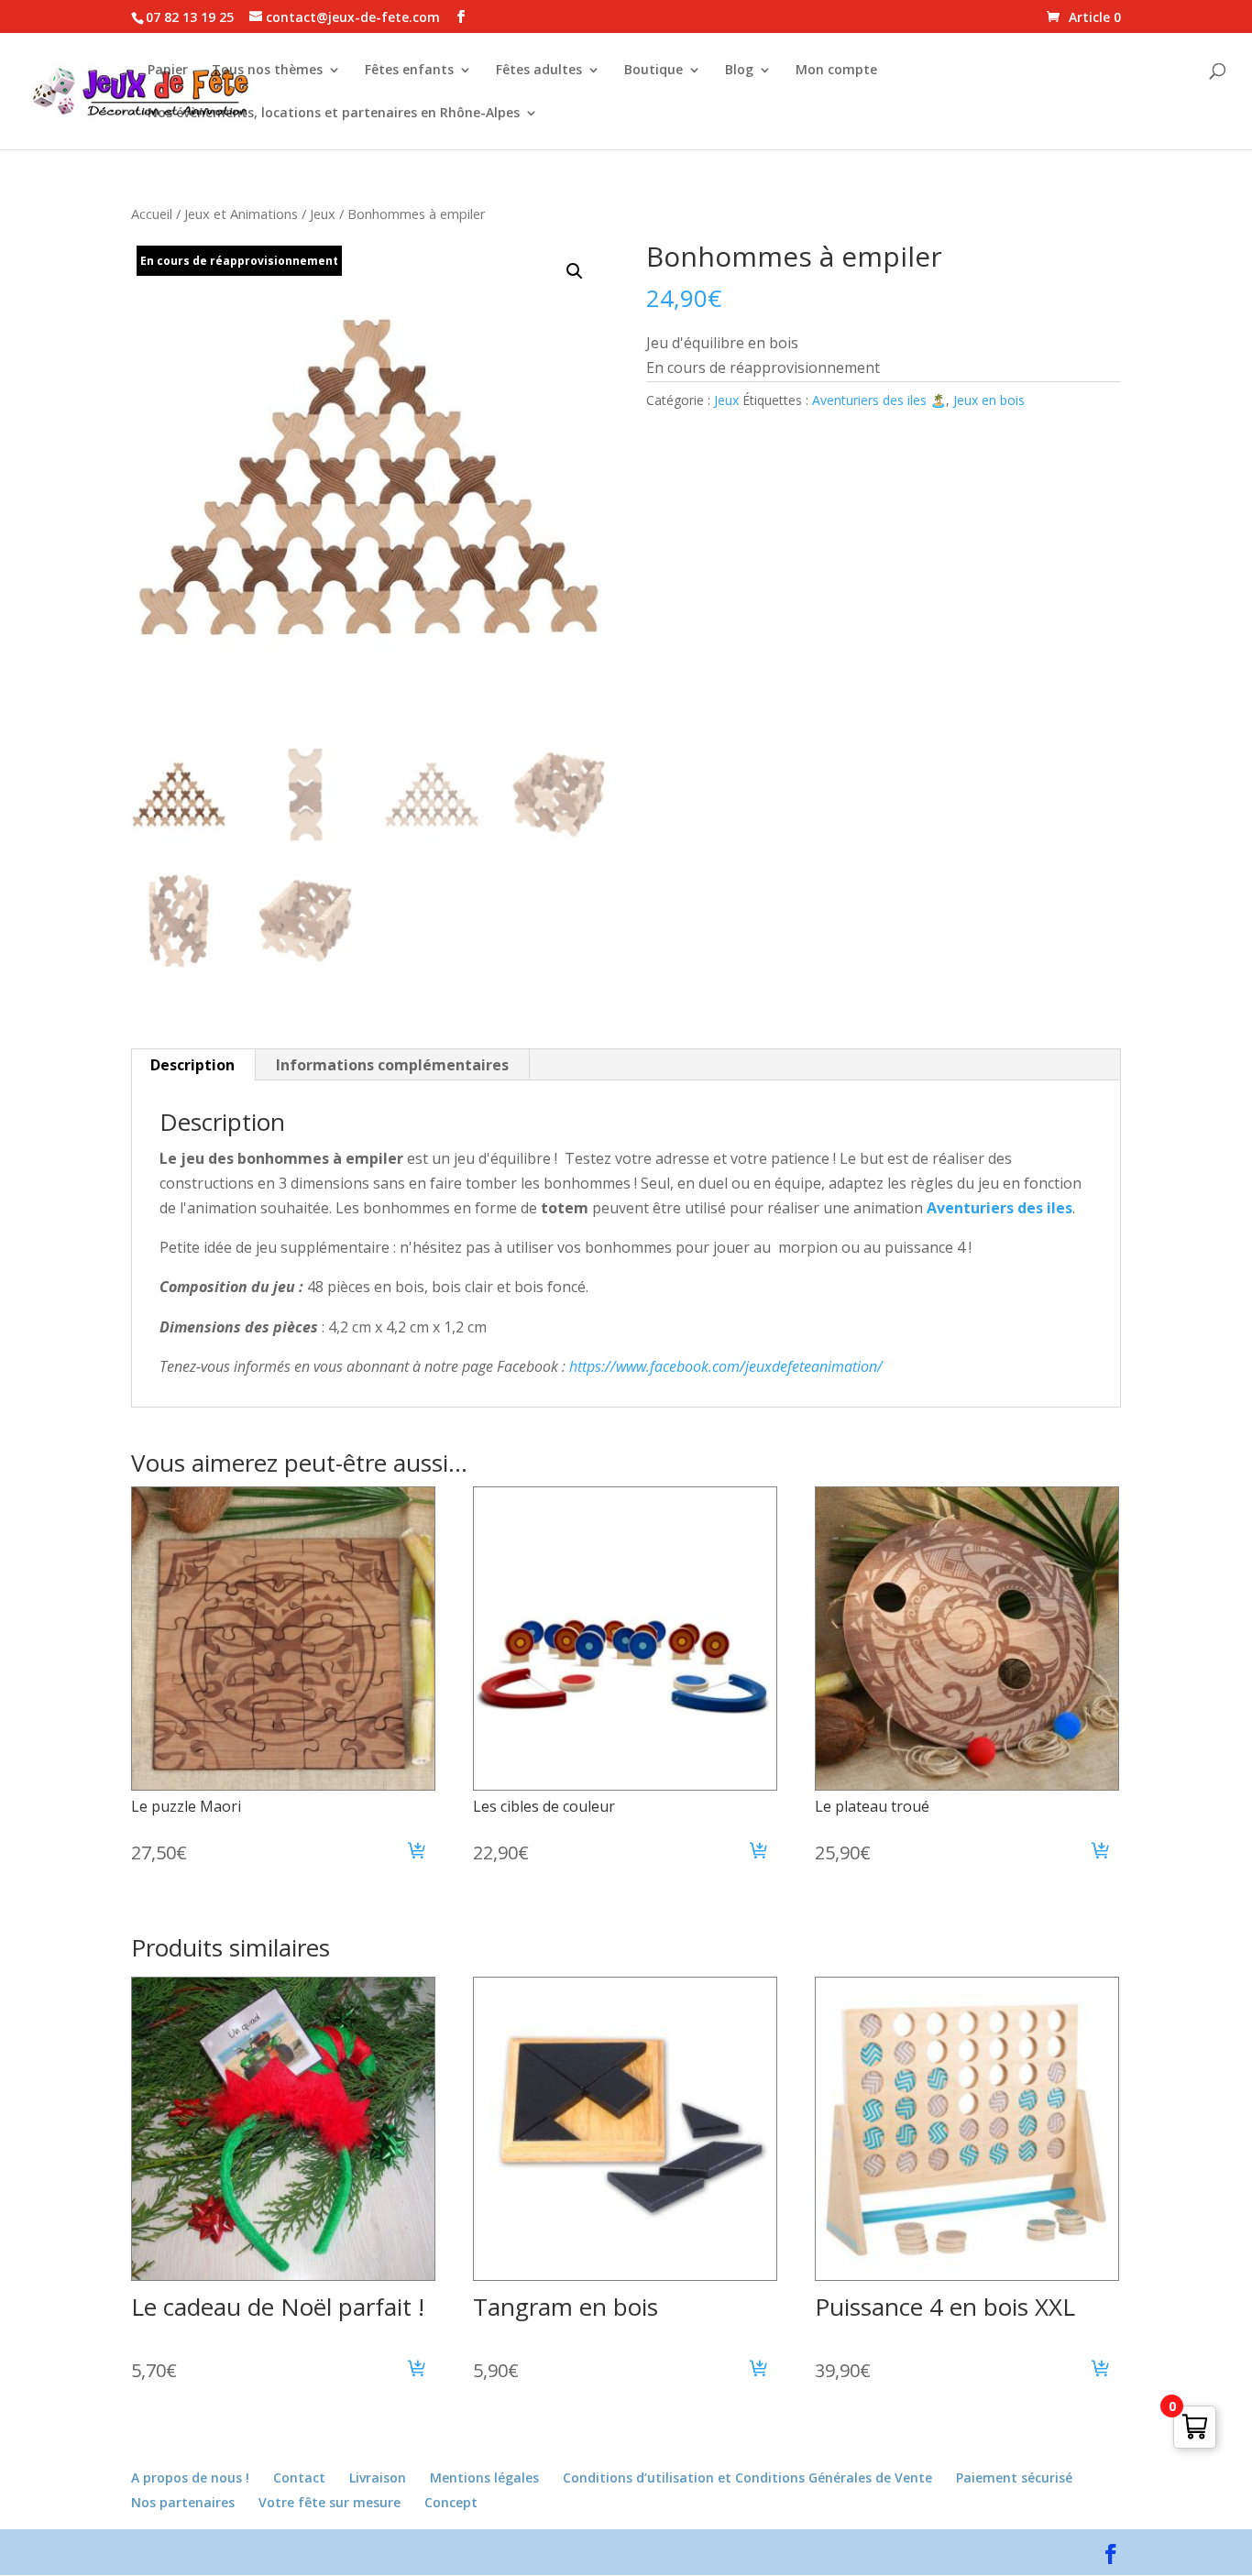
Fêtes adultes (539, 71)
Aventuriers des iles (998, 1208)
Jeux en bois (989, 400)
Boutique (653, 71)
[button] (575, 271)
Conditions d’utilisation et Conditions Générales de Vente (747, 2477)
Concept (451, 2502)
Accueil (152, 214)
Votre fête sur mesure (329, 2502)
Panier (168, 71)
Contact (299, 2477)
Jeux (323, 214)
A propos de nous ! (190, 2477)
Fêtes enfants (409, 71)
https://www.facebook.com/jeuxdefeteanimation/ (726, 1366)
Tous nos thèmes (267, 71)
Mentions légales (484, 2477)
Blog (739, 71)
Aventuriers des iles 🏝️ (879, 400)
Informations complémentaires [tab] (392, 1065)
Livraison (378, 2477)
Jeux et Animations (241, 214)
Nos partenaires (183, 2502)
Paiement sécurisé (1014, 2477)
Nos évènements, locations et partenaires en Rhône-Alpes (334, 114)
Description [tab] (192, 1065)
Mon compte (836, 71)
